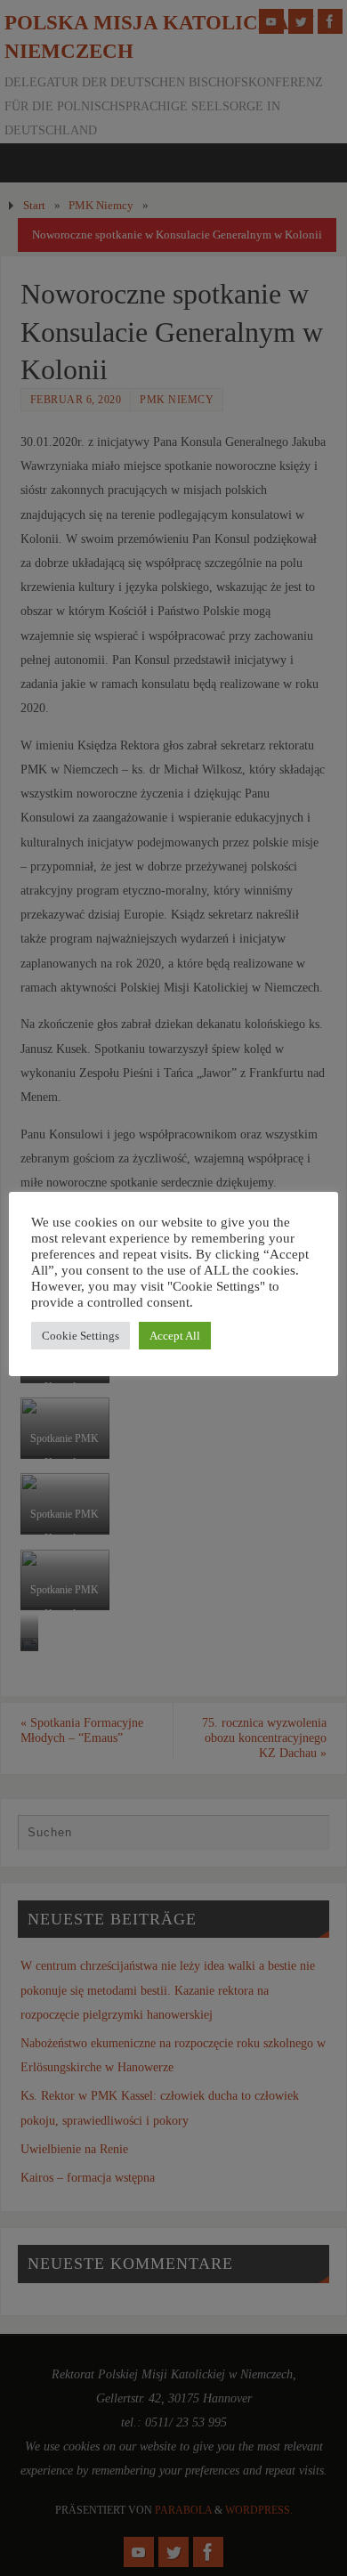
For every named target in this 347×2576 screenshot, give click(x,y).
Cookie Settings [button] (81, 1336)
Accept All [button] (175, 1336)
